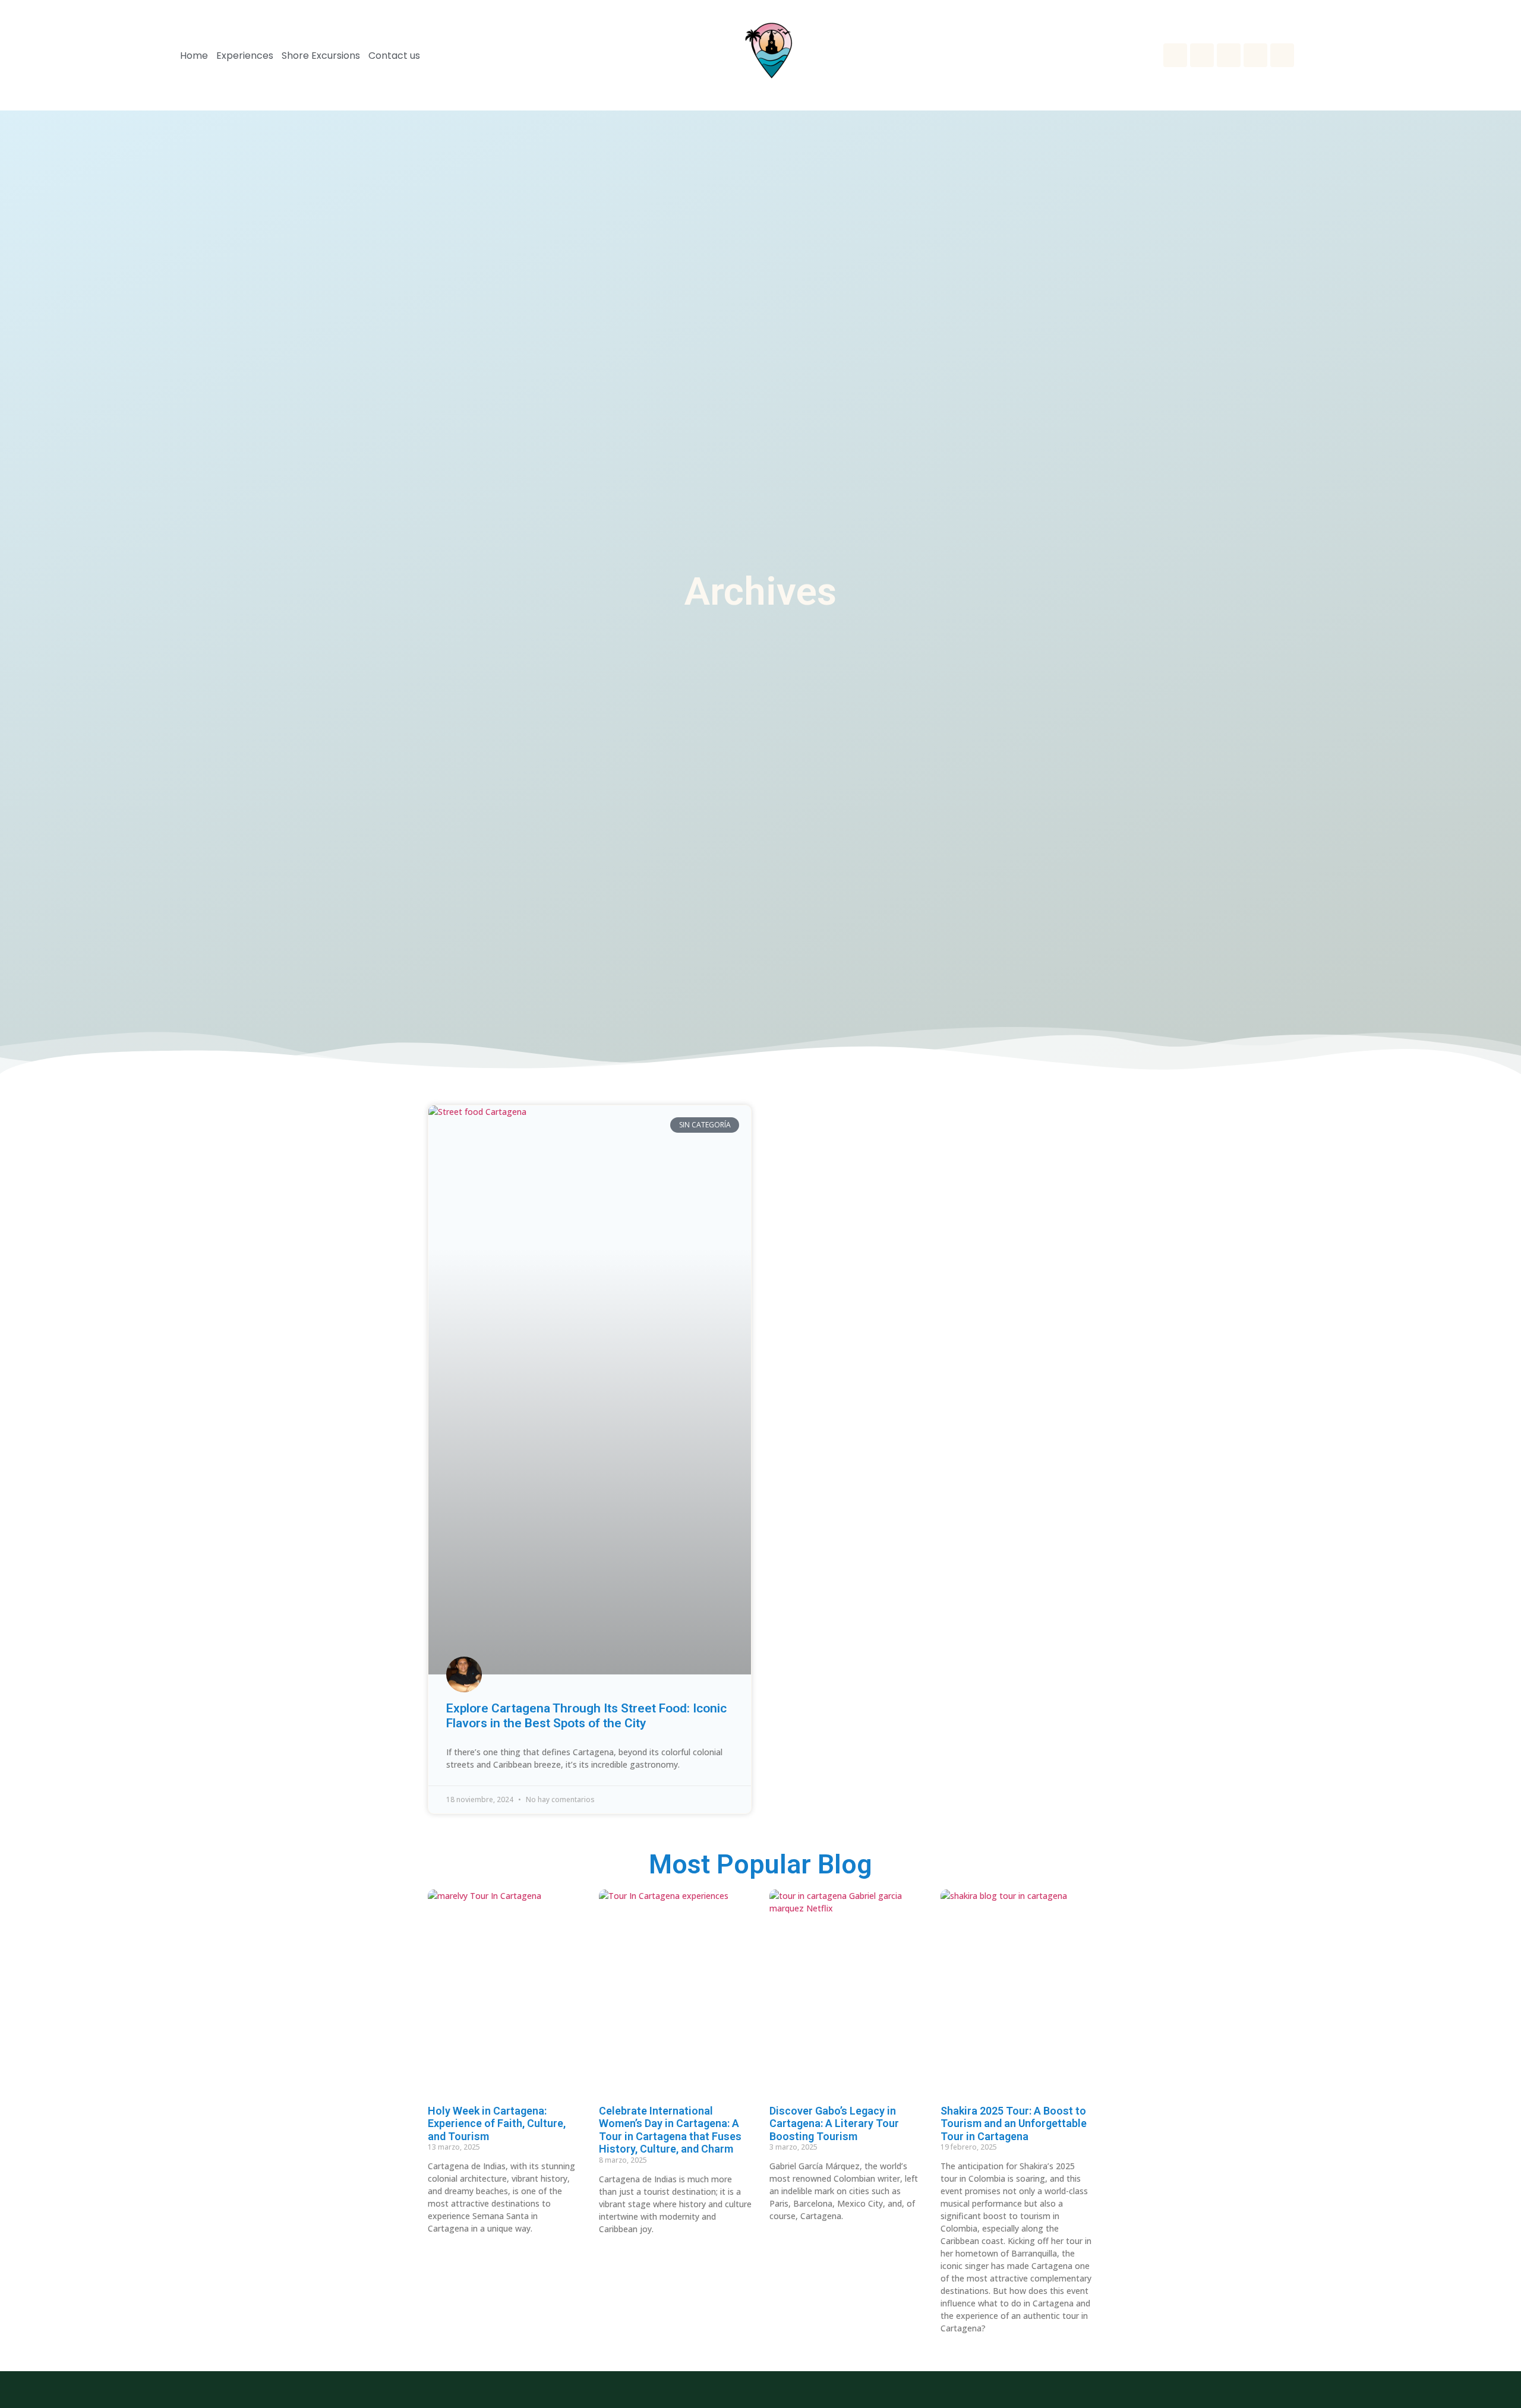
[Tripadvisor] (1282, 55)
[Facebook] (1229, 55)
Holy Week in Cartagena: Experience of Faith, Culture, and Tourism (497, 2123)
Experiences (245, 56)
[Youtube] (1255, 55)
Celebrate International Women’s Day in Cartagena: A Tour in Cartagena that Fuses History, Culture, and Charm (670, 2130)
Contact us (394, 56)
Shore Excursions (321, 56)
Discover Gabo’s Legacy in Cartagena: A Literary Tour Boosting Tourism (834, 2123)
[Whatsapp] (1175, 55)
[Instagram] (1202, 55)
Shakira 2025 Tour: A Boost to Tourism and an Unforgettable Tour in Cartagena (1014, 2123)
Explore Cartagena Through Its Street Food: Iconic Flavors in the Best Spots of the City (586, 1716)
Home (194, 56)
